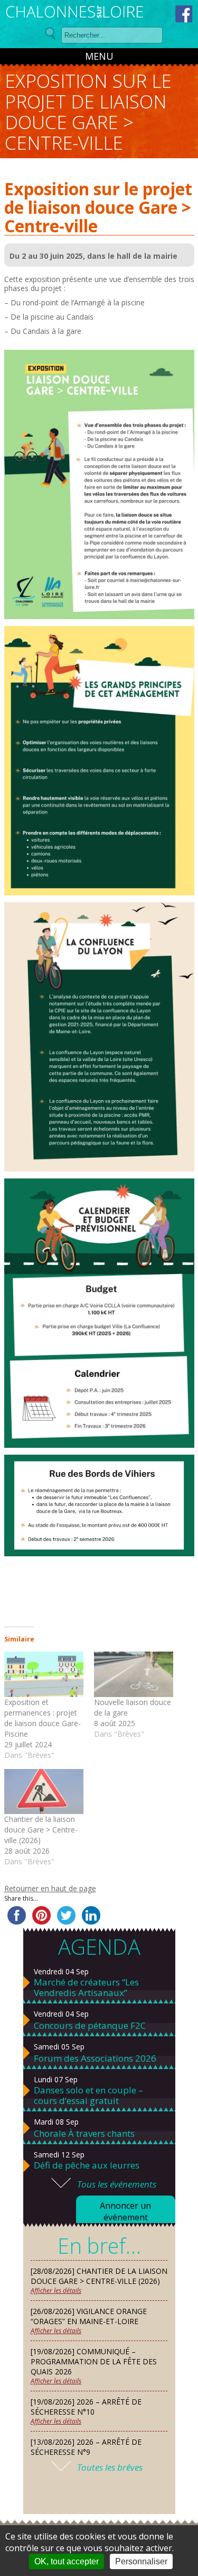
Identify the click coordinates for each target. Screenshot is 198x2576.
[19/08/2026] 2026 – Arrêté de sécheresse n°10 (86, 2407)
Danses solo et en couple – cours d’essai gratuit (88, 2096)
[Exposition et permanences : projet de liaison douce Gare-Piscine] (44, 1674)
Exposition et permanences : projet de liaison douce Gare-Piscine (43, 1718)
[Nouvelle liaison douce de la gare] (134, 1674)
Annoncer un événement (125, 2211)
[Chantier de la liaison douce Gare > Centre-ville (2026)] (44, 1792)
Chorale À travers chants (84, 2134)
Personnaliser (141, 2561)
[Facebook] (184, 14)
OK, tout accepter (67, 2561)
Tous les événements (117, 2184)
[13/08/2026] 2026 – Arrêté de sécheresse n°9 (86, 2447)
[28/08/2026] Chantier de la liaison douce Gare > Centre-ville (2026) (99, 2276)
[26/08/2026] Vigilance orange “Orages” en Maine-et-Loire (89, 2316)
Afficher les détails (56, 2291)
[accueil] (75, 13)
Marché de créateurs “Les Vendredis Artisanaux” (86, 1988)
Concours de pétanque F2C (90, 2026)
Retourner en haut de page (50, 1888)
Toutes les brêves (110, 2467)
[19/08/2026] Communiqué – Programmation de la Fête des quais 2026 (94, 2361)
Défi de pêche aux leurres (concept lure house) (87, 2171)
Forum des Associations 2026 (95, 2058)
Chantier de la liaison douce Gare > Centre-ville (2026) (41, 1830)
